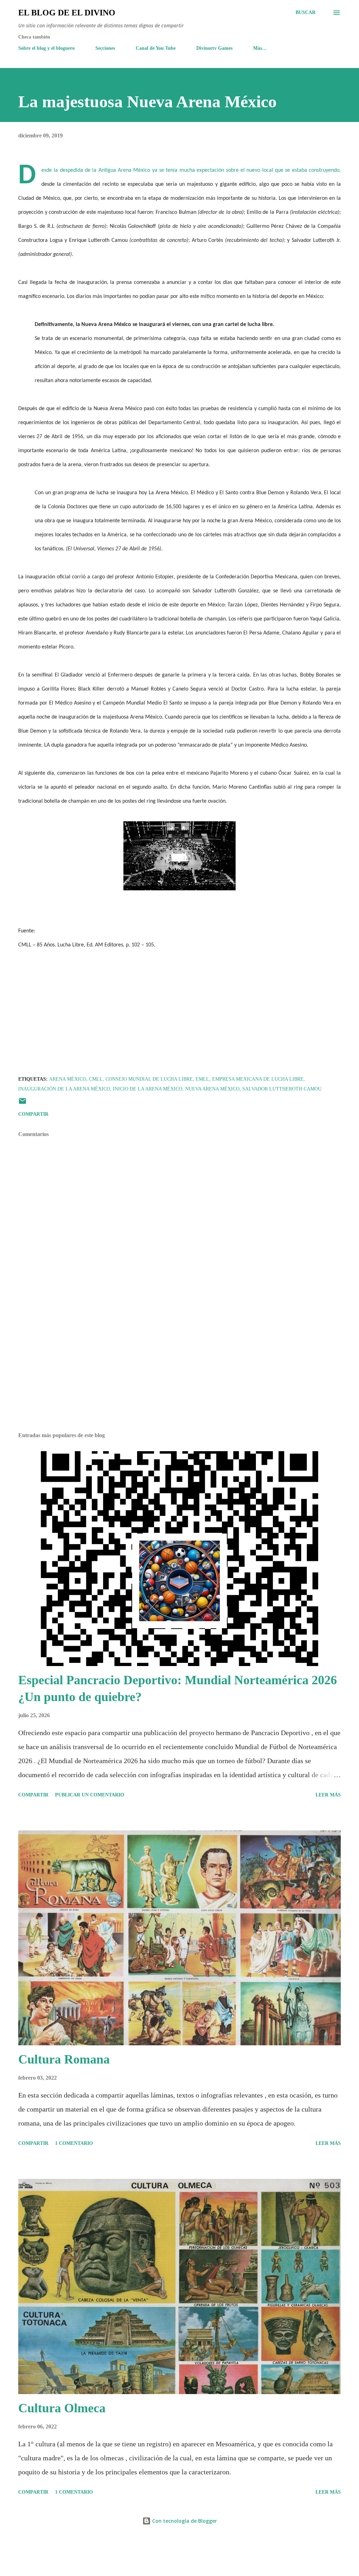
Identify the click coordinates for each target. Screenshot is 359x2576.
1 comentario (74, 2143)
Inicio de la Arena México (148, 1089)
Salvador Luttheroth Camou (282, 1089)
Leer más (328, 1795)
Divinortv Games (214, 48)
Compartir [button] (33, 1114)
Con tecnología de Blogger (184, 2521)
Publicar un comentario (90, 1795)
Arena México (68, 1079)
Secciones (105, 48)
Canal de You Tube (156, 48)
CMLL (96, 1079)
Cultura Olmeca (62, 2408)
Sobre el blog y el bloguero (46, 48)
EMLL (202, 1079)
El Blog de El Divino (67, 13)
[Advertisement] (179, 1372)
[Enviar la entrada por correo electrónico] (22, 1104)
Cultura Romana (64, 2059)
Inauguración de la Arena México (64, 1089)
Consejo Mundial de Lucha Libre (149, 1079)
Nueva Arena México (212, 1089)
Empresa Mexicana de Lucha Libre (258, 1079)
